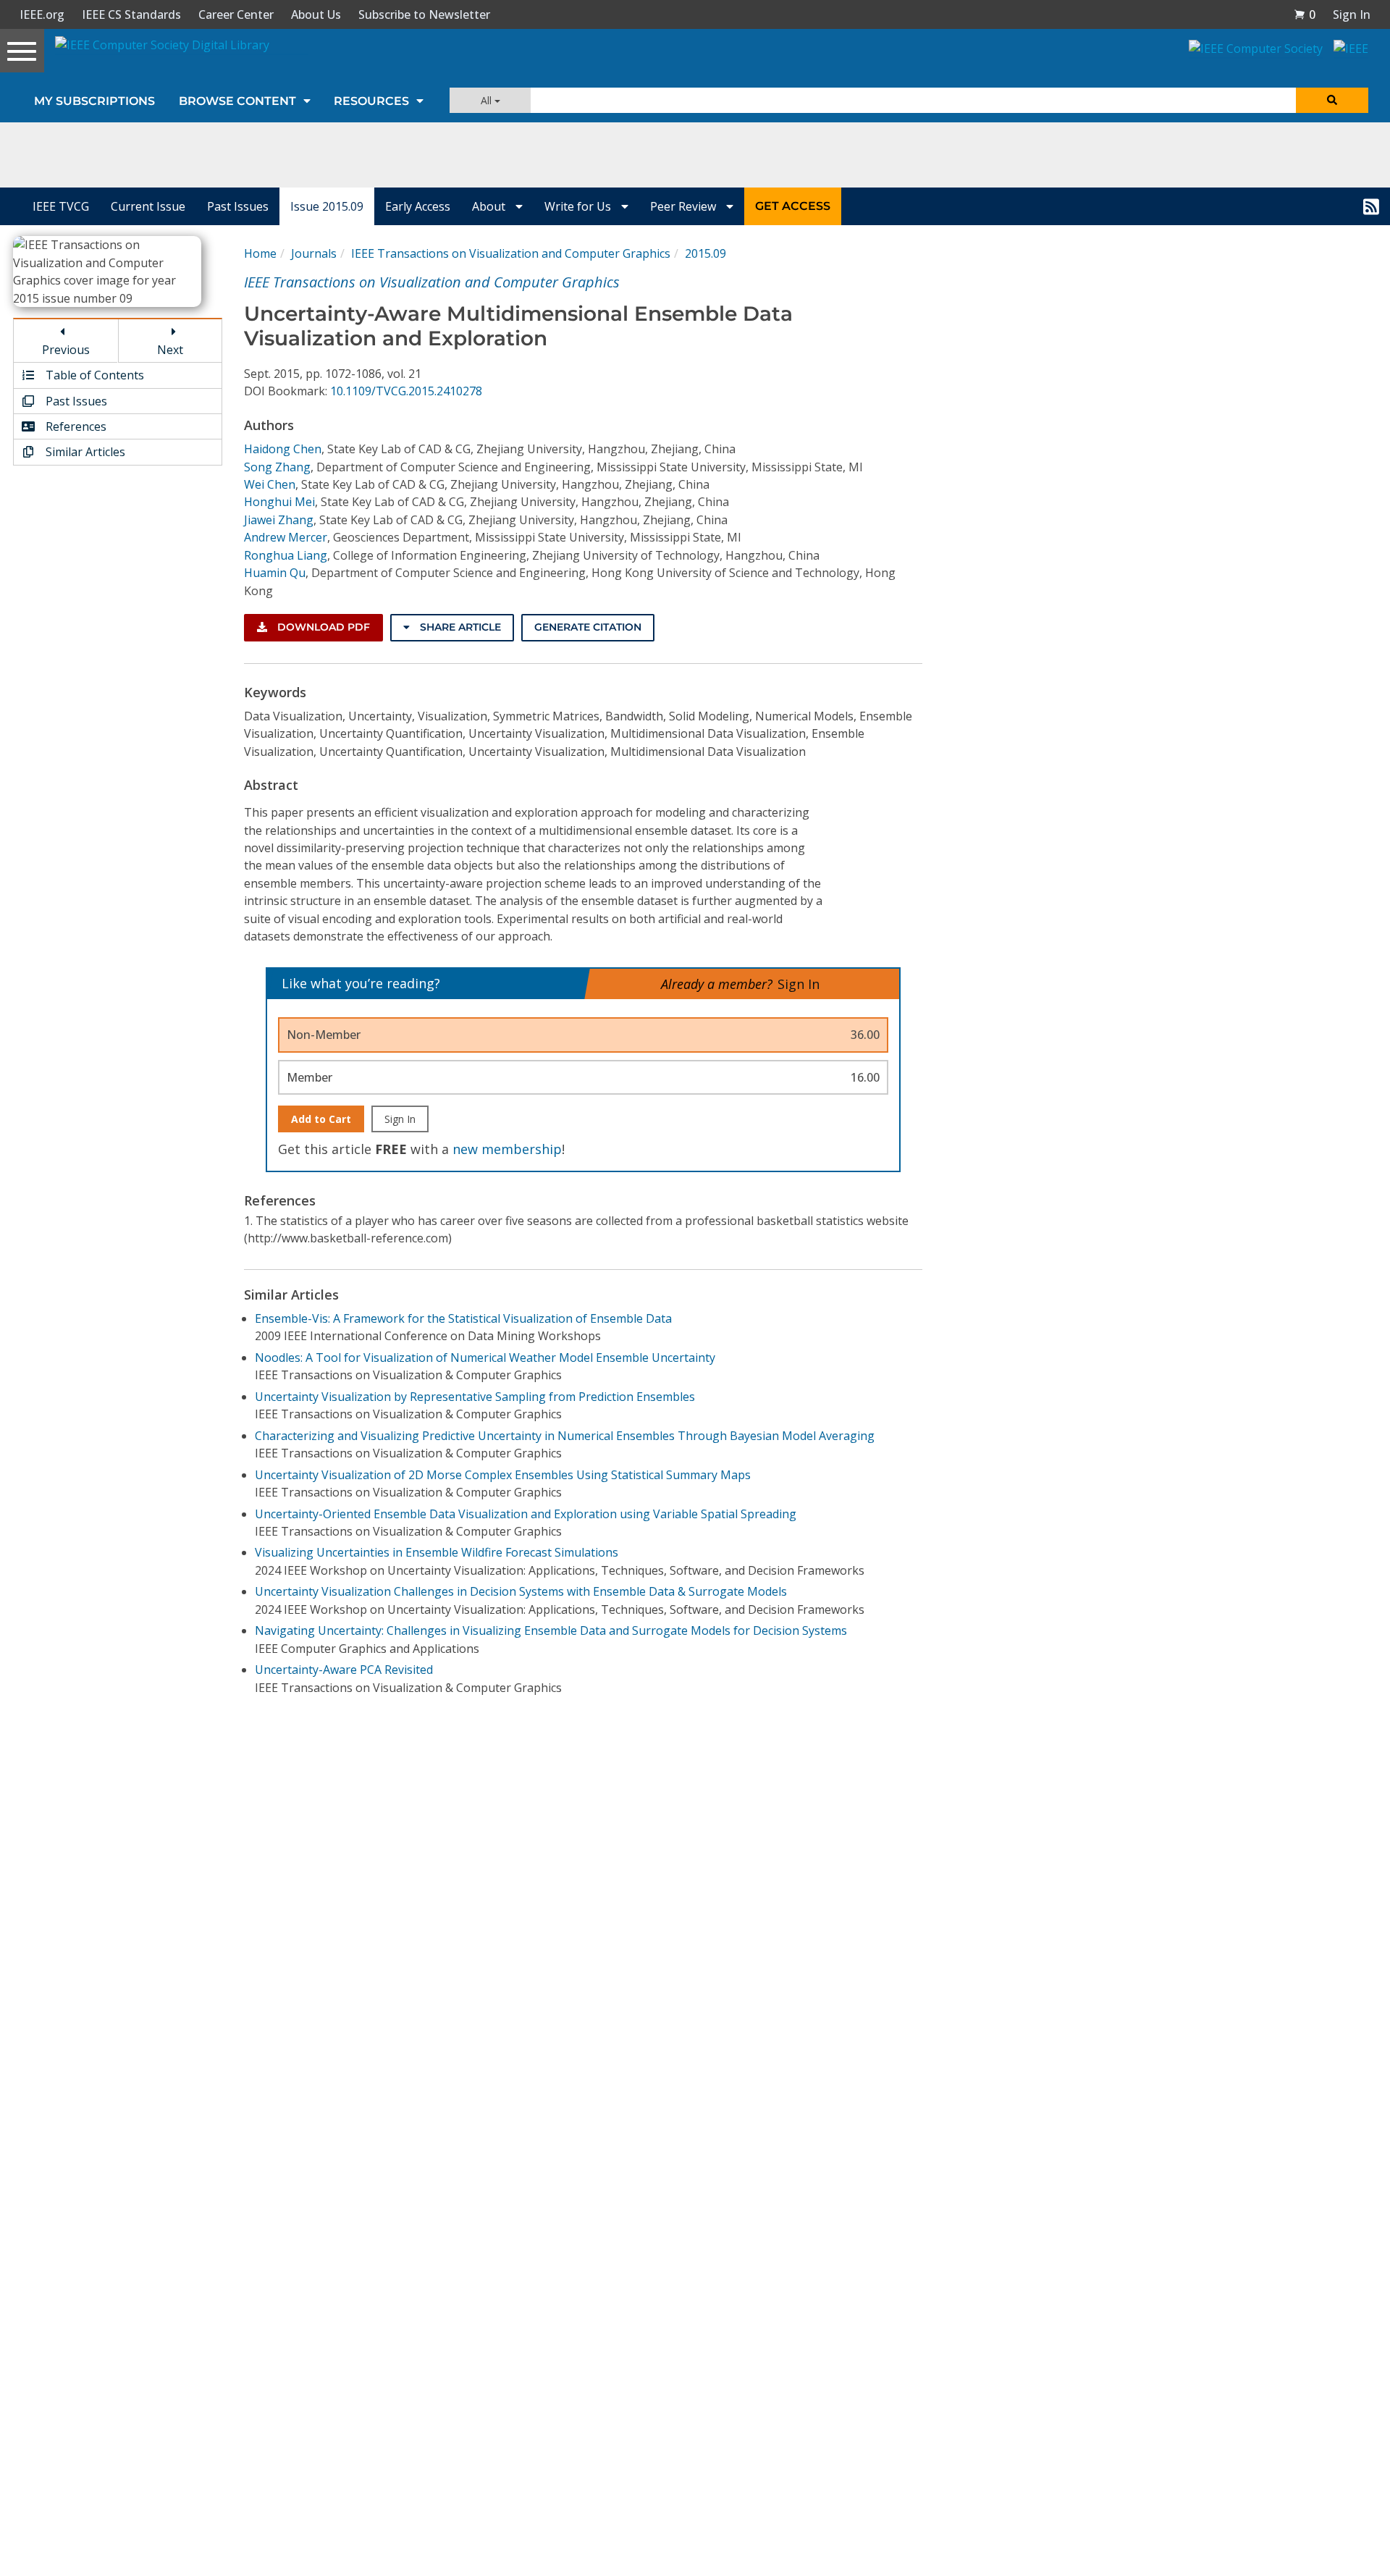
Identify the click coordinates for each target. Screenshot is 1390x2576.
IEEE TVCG (61, 206)
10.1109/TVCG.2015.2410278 (406, 391)
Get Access (793, 206)
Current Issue (148, 206)
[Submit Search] (1332, 100)
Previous (66, 350)
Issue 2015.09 (327, 206)
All (488, 100)
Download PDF (322, 627)
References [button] (75, 426)
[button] (1305, 14)
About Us (316, 14)
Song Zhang (277, 467)
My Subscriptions (94, 101)
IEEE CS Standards (131, 14)
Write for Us (579, 206)
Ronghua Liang (286, 555)
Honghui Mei (279, 502)
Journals (314, 253)
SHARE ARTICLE (459, 627)
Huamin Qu (275, 573)
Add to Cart (321, 1119)
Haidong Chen (283, 449)
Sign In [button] (1352, 14)
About (490, 206)
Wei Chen (270, 484)
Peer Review (685, 206)
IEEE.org (42, 14)
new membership (507, 1149)
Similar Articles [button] (84, 452)
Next (170, 350)
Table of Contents (93, 375)
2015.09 (705, 253)
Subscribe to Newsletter (424, 14)
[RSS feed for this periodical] (1371, 206)
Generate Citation (588, 627)
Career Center (236, 14)
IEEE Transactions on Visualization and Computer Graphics (511, 253)
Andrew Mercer (286, 537)
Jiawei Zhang (279, 520)
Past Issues (238, 206)
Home (260, 253)
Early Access (418, 206)
